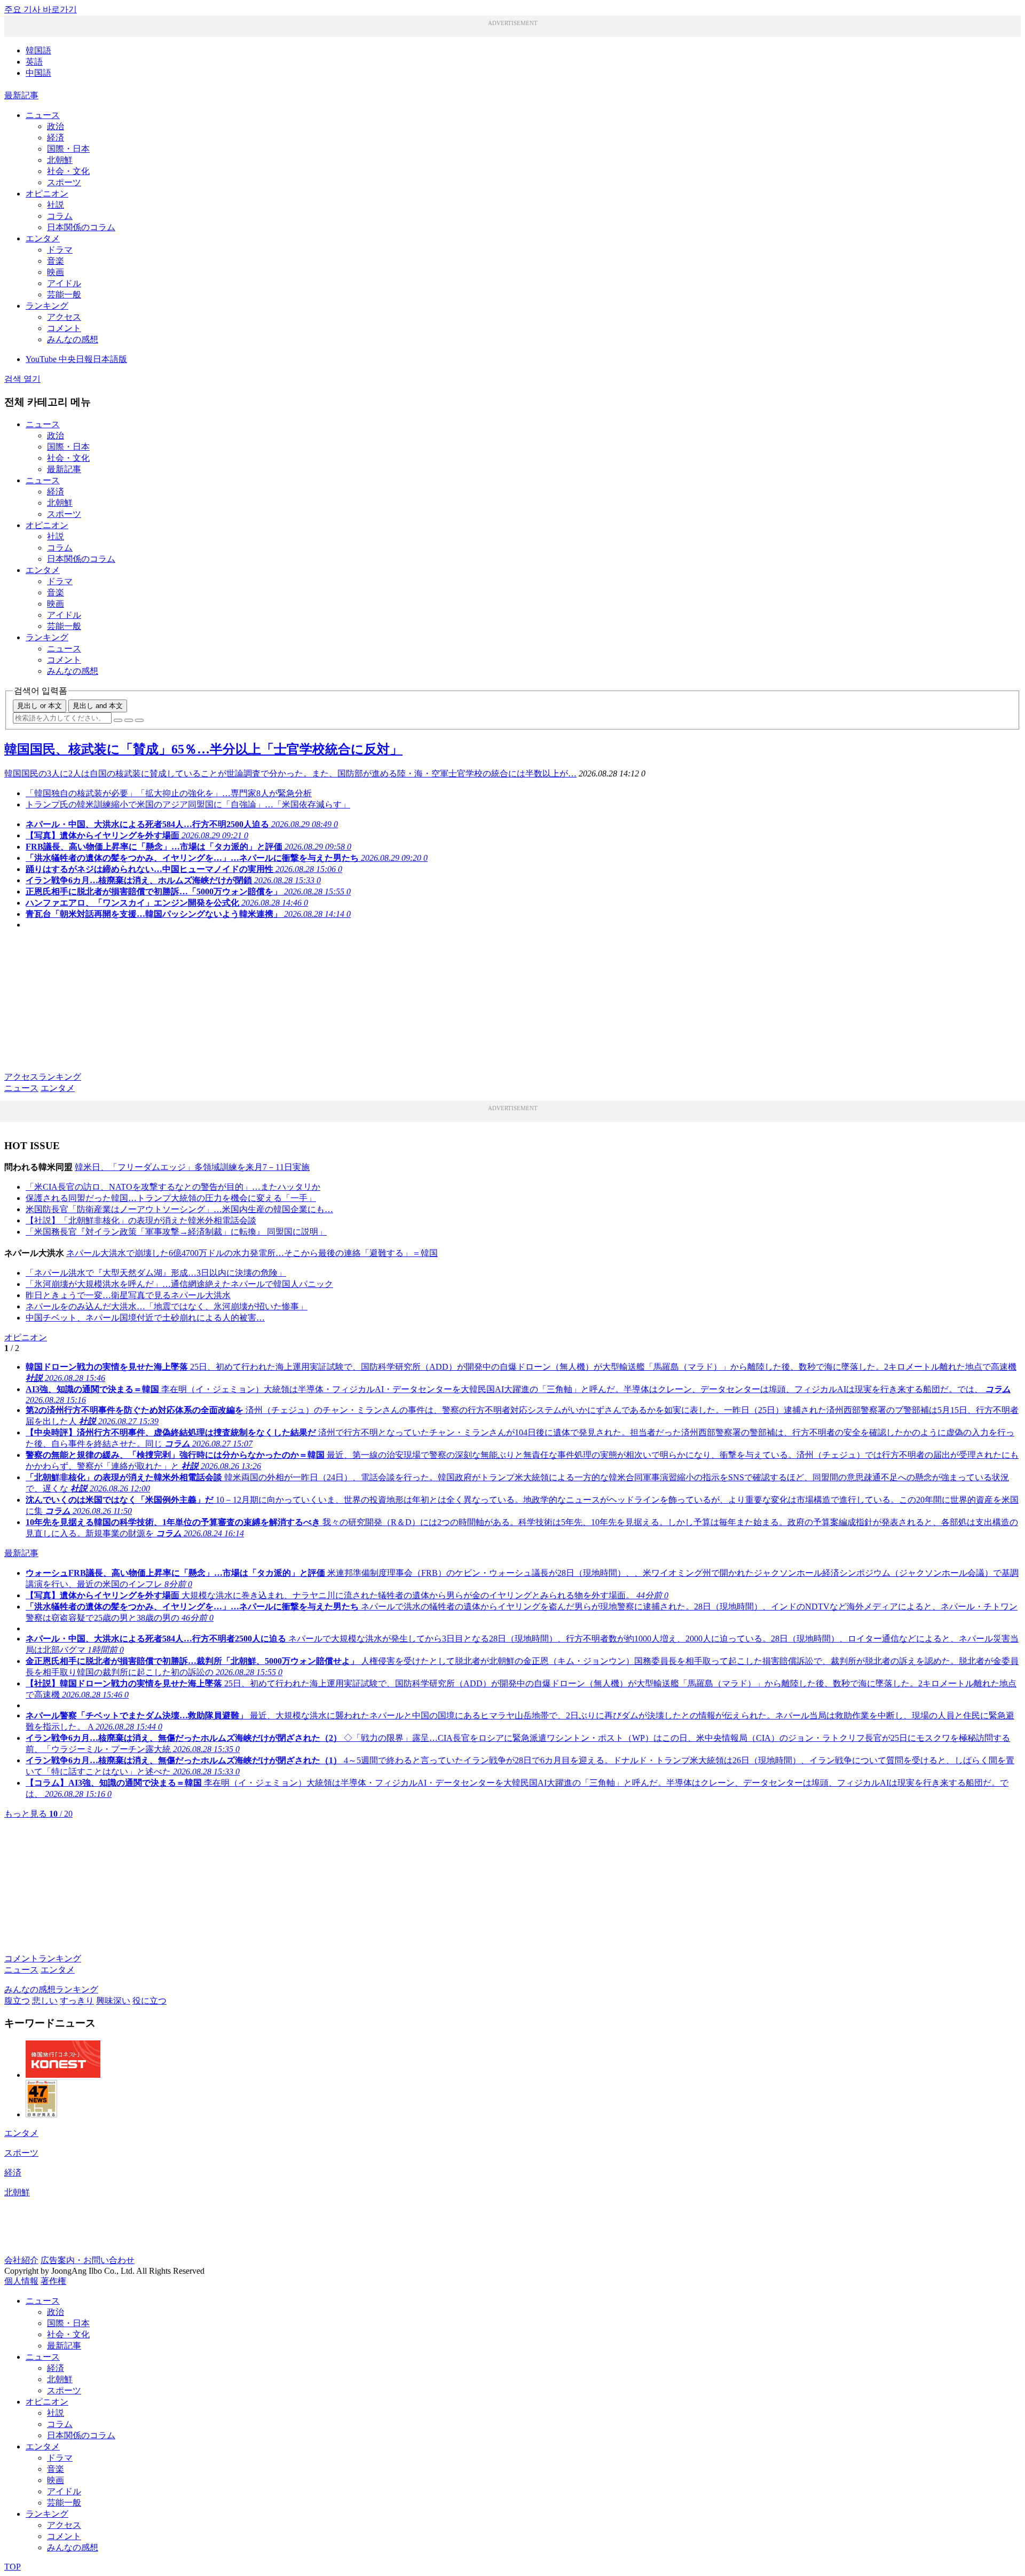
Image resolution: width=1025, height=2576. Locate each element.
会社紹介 (21, 2260)
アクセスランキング (43, 1077)
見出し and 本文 (98, 706)
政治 (56, 126)
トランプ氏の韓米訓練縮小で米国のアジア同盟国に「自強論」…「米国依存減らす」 (188, 804)
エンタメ (43, 238)
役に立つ (149, 2001)
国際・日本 (68, 149)
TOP (13, 2567)
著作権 (53, 2281)
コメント (64, 328)
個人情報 (21, 2281)
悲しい (45, 2001)
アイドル (64, 283)
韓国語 (38, 50)
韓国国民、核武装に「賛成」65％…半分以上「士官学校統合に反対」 (203, 749)
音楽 (56, 261)
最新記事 (21, 95)
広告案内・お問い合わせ (88, 2260)
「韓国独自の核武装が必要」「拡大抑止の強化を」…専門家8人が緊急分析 (169, 793)
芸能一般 (64, 294)
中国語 (38, 73)
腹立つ (17, 2001)
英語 (34, 62)
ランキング (47, 306)
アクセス (64, 317)
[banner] (63, 2075)
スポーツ (64, 182)
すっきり (77, 2001)
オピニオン (47, 194)
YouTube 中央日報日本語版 (76, 359)
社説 (56, 205)
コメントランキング (43, 1958)
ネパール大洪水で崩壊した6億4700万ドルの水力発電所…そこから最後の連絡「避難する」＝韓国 (252, 1253)
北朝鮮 (60, 160)
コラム (60, 216)
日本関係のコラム (81, 227)
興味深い (113, 2001)
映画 (56, 272)
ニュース (43, 115)
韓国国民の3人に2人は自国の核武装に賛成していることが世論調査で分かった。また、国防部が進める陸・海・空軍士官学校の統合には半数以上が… (290, 773)
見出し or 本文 (40, 706)
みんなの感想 (73, 339)
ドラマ (60, 250)
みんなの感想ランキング (51, 1989)
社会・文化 (68, 171)
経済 (56, 138)
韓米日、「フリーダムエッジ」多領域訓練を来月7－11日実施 (192, 1167)
